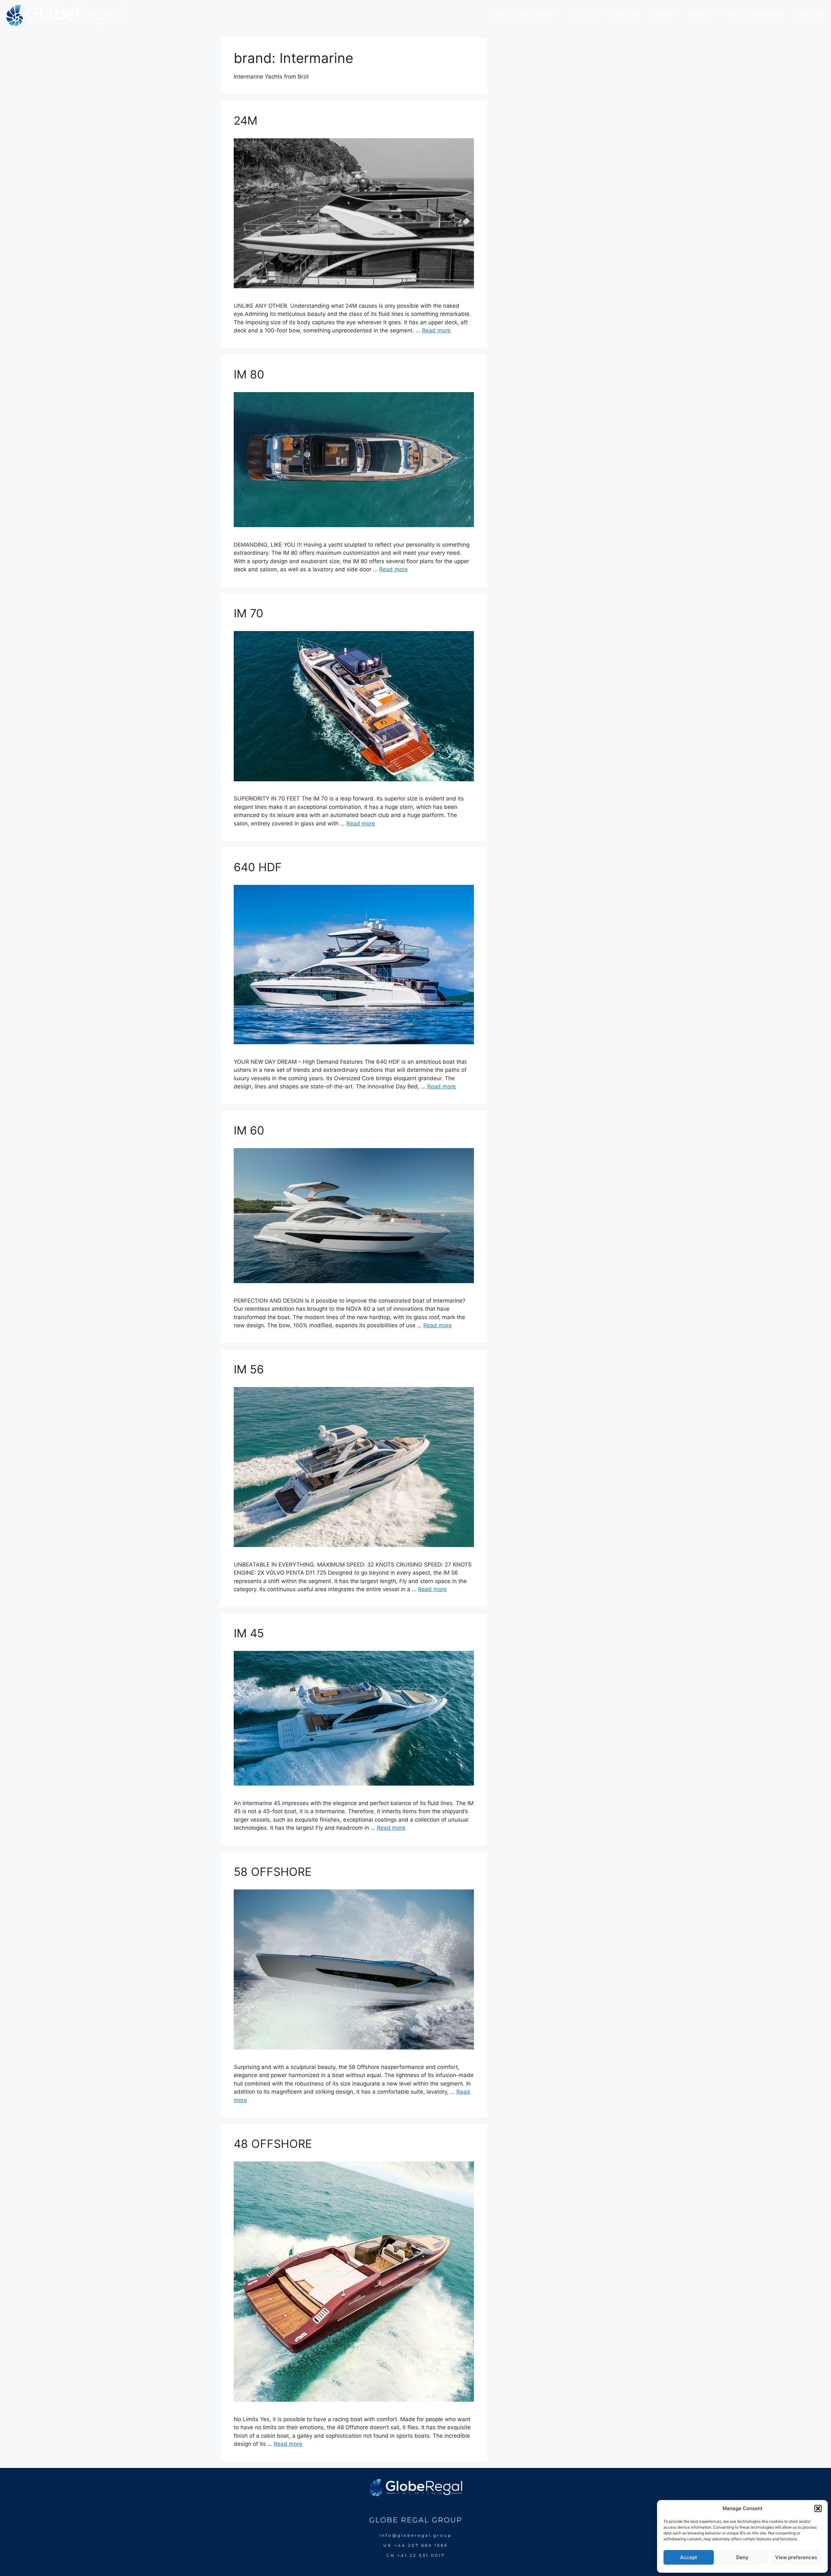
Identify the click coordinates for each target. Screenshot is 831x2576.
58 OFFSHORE (273, 1872)
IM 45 (249, 1633)
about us (582, 15)
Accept (689, 2557)
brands (700, 15)
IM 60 (249, 1130)
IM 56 (249, 1369)
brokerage (626, 15)
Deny (742, 2557)
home (501, 15)
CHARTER (661, 15)
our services (535, 15)
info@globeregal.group (416, 2535)
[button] (818, 2508)
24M (246, 120)
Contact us (808, 15)
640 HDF (258, 867)
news (734, 15)
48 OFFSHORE (273, 2144)
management (767, 15)
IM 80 (249, 374)
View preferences (796, 2557)
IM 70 (248, 613)
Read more (436, 330)
